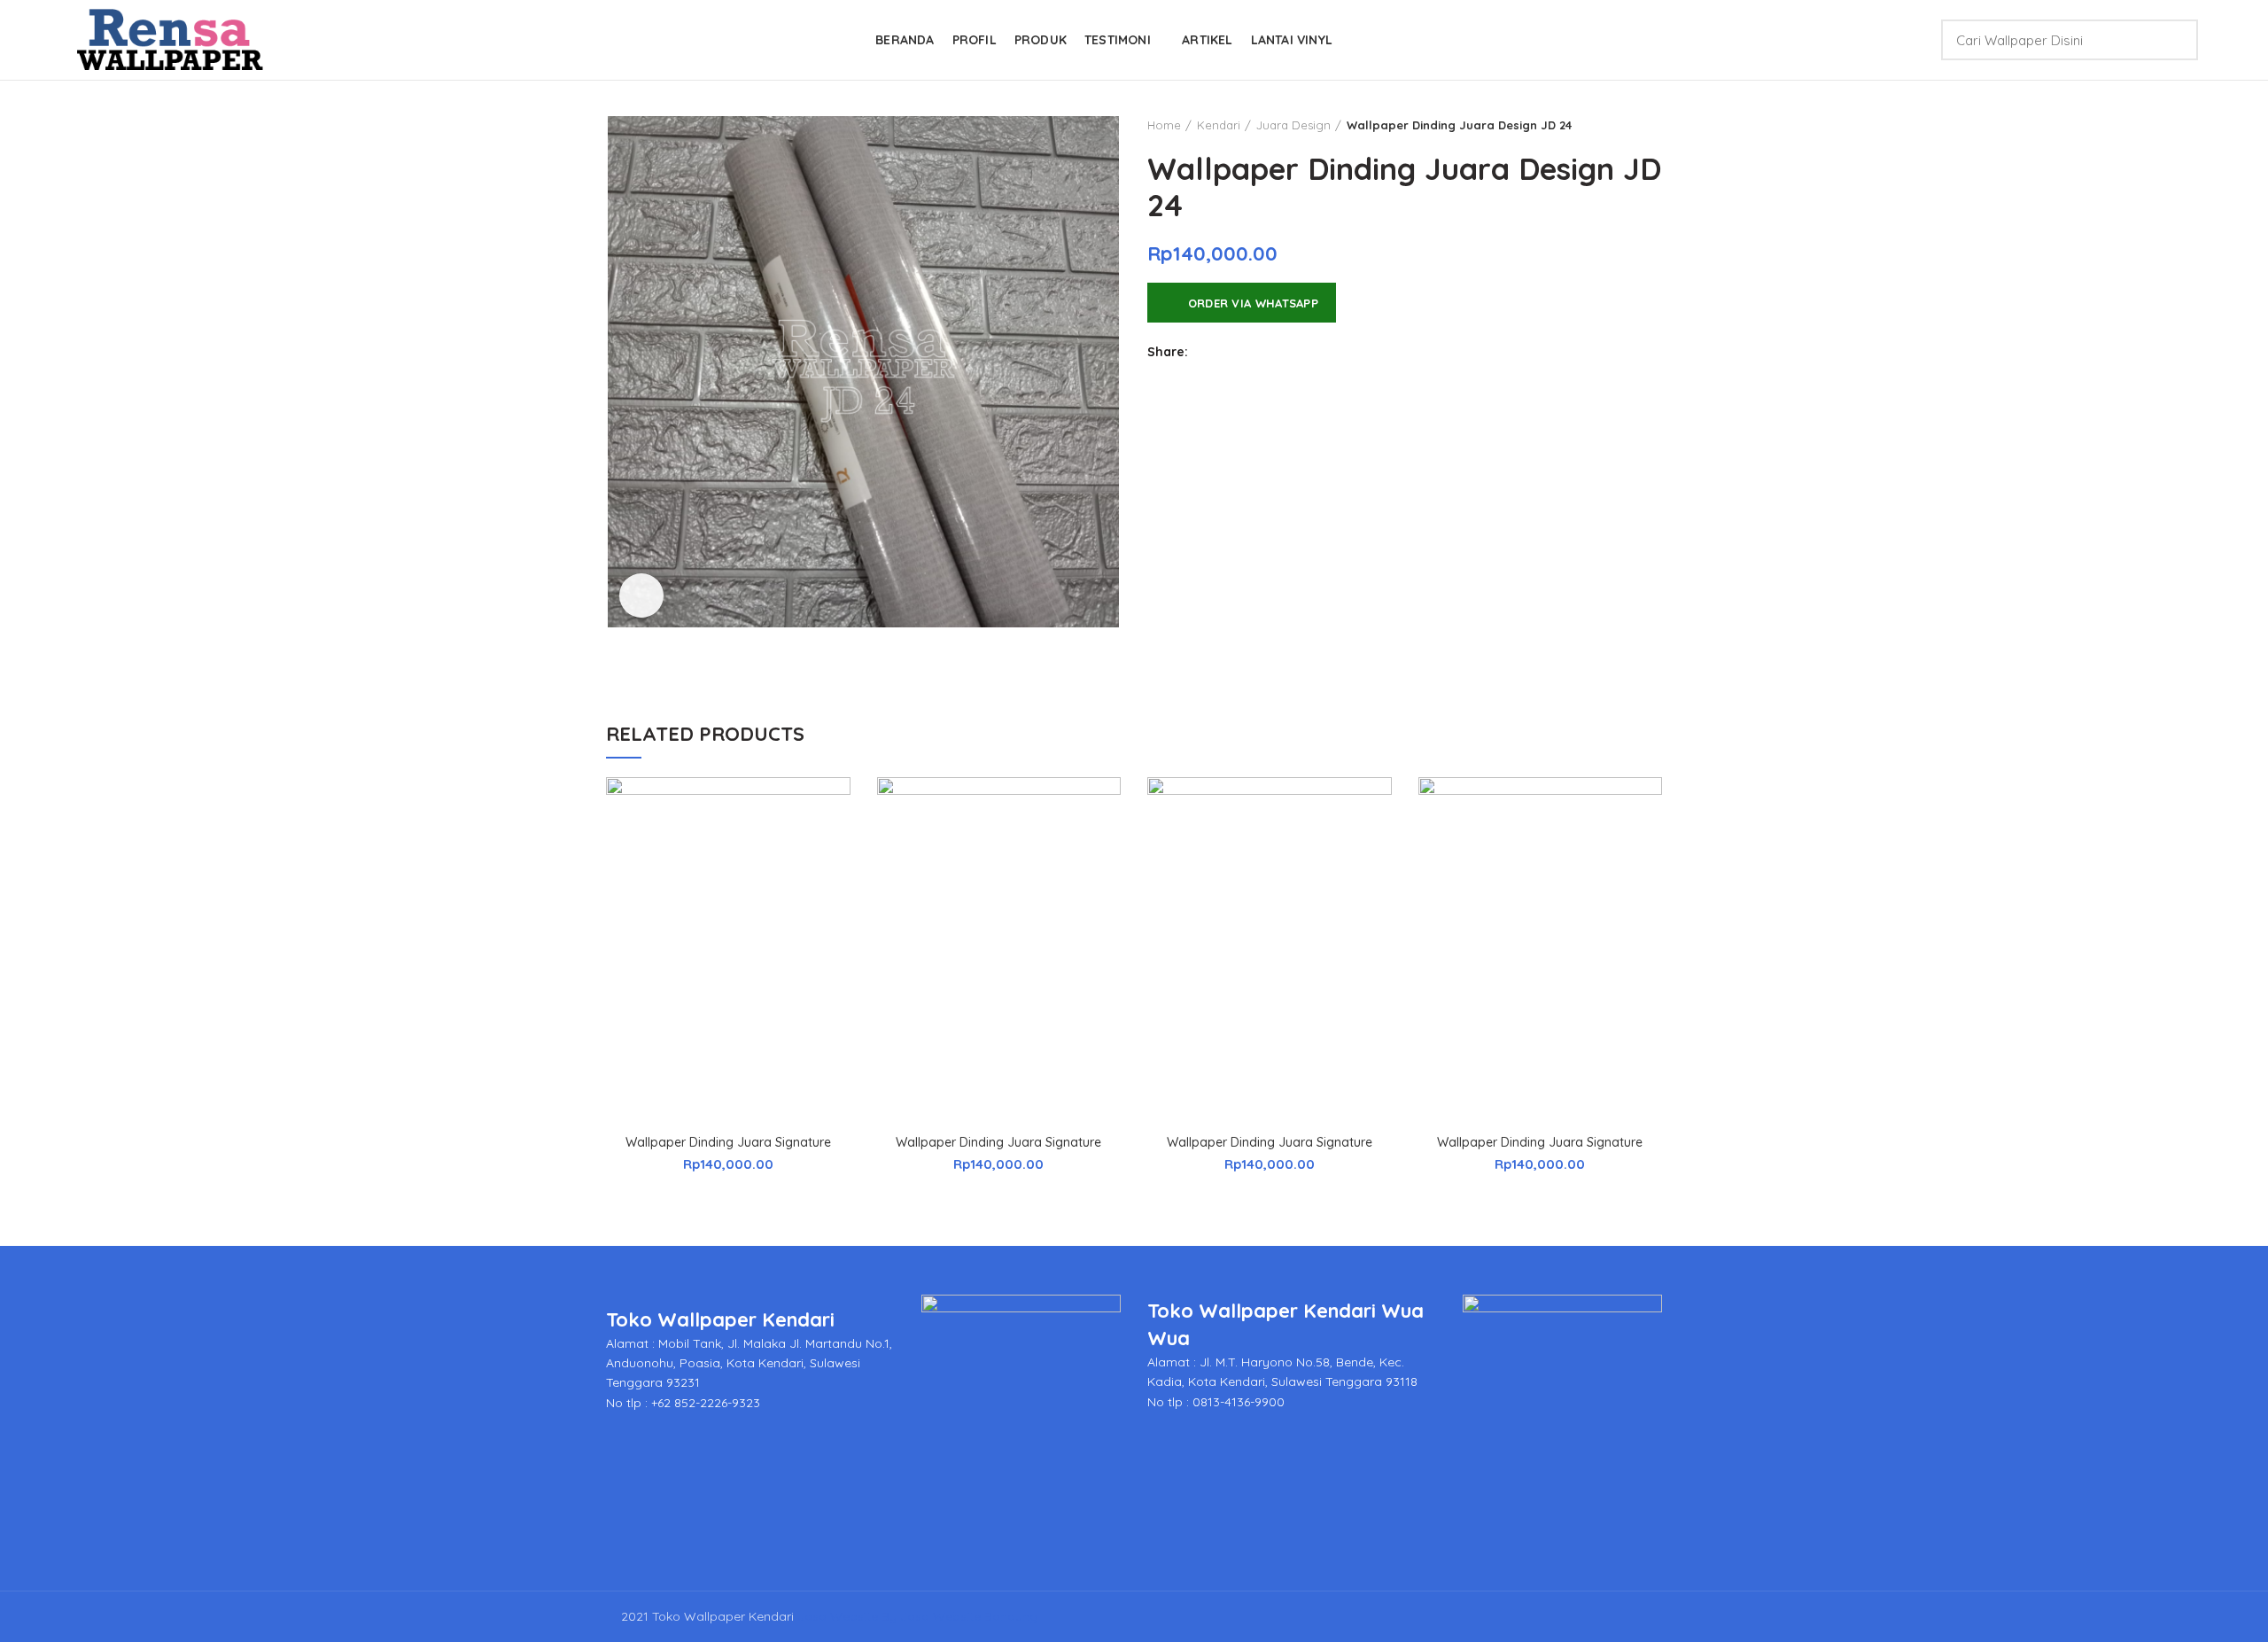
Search (2174, 40)
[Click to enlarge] (641, 595)
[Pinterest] (1296, 352)
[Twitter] (1229, 352)
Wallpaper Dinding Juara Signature (728, 1142)
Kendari (1219, 125)
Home (1164, 125)
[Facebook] (1207, 352)
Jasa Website (838, 1616)
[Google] (1251, 352)
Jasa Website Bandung (969, 1616)
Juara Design (1293, 125)
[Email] (1274, 352)
